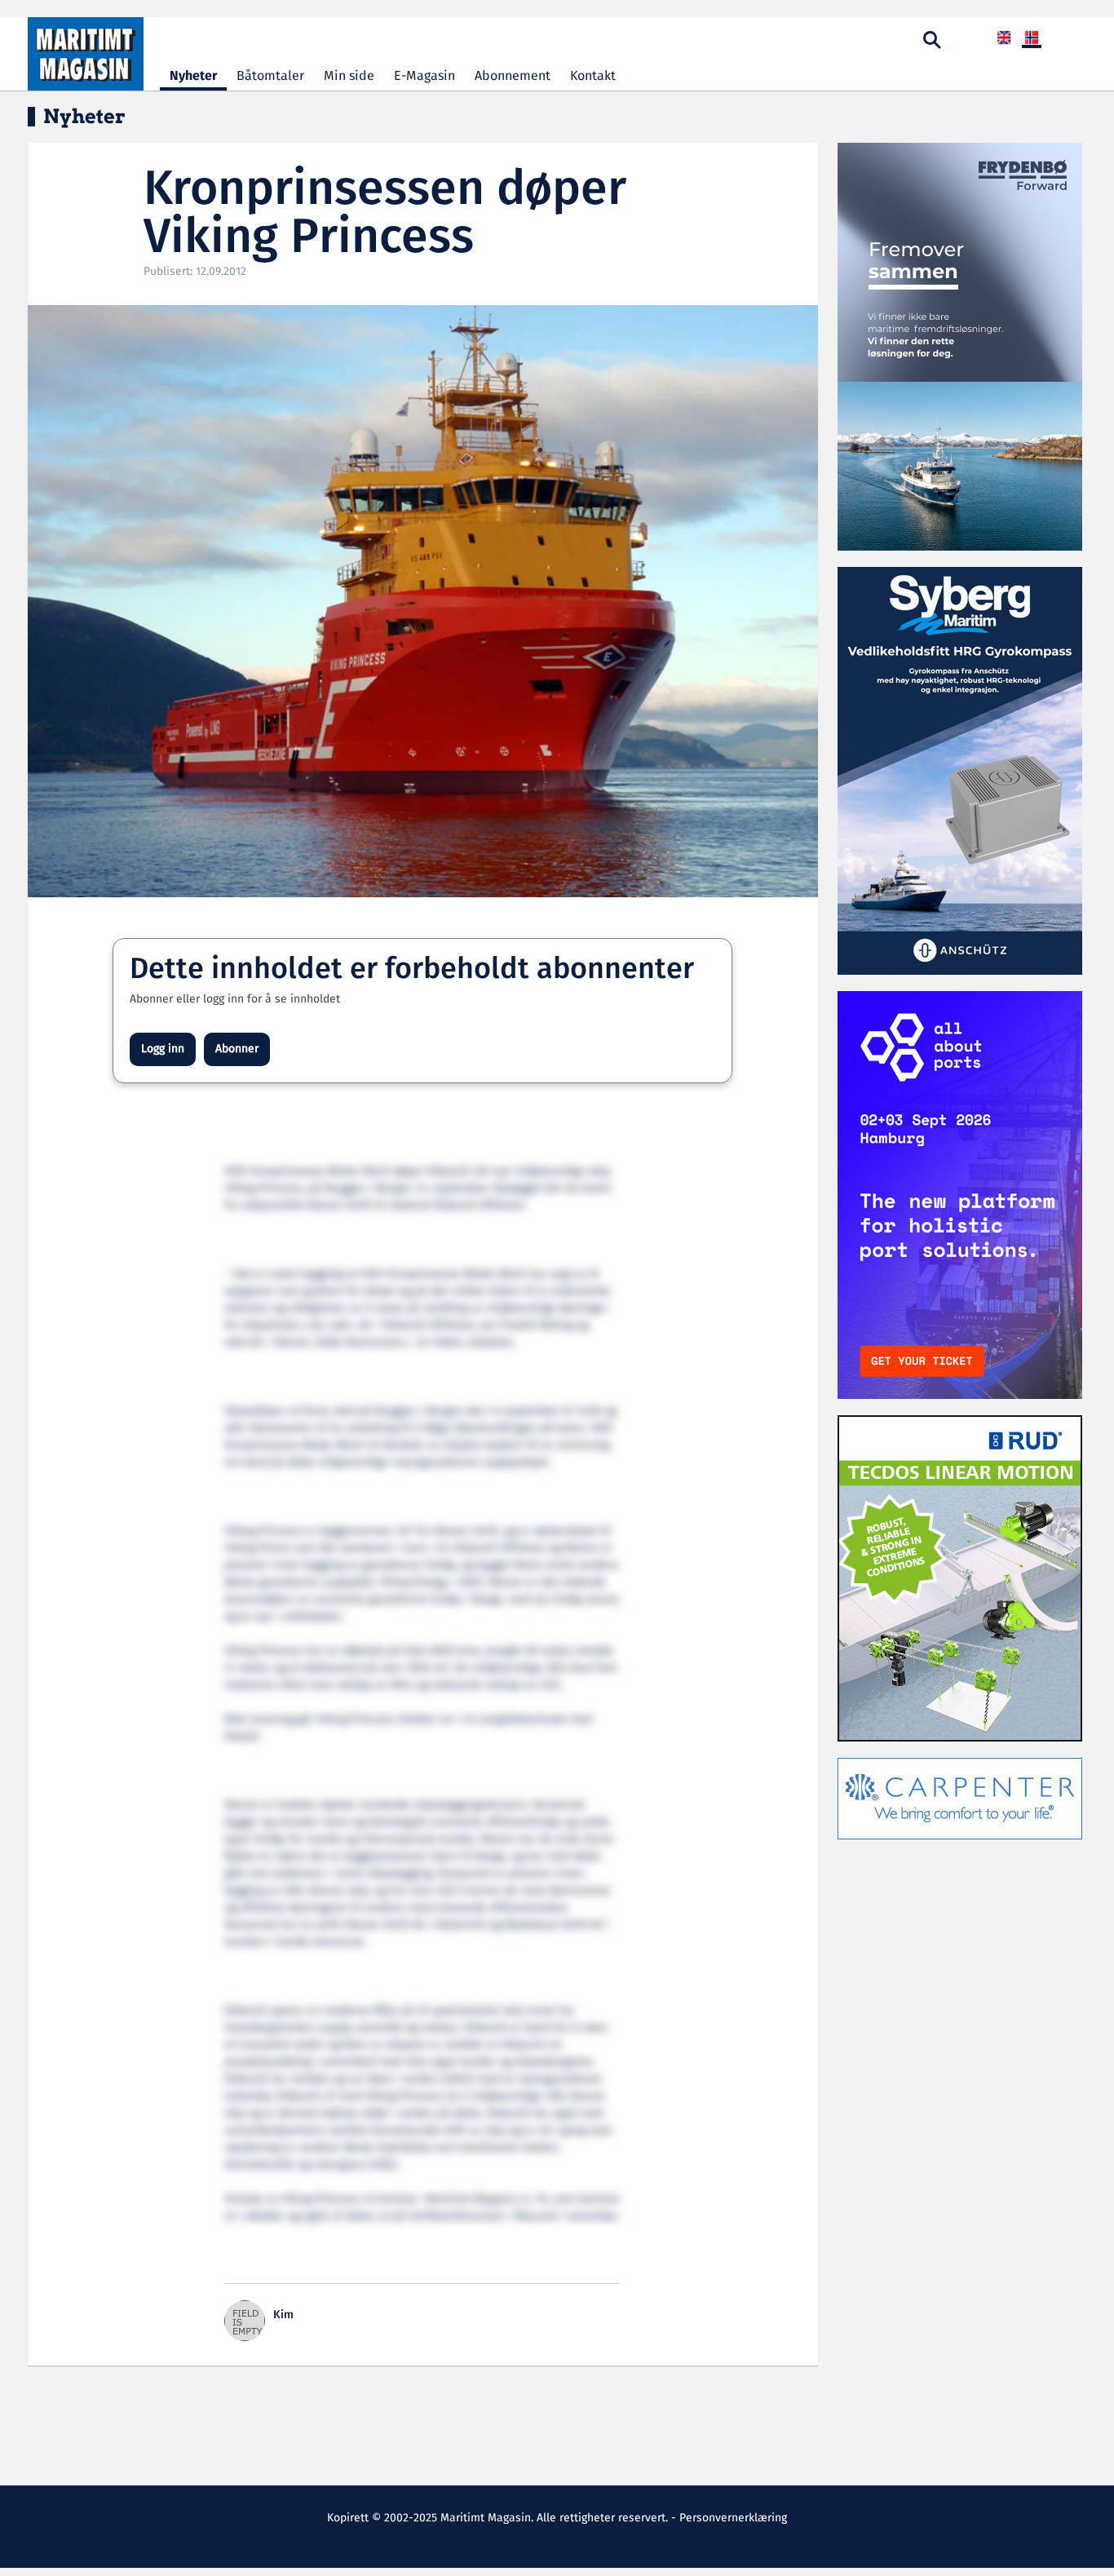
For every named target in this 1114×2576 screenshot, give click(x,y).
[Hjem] (86, 54)
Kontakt (593, 76)
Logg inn (163, 1049)
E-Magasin (424, 76)
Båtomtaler (270, 76)
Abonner (237, 1049)
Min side (349, 76)
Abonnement (513, 76)
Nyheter (193, 76)
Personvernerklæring (733, 2518)
